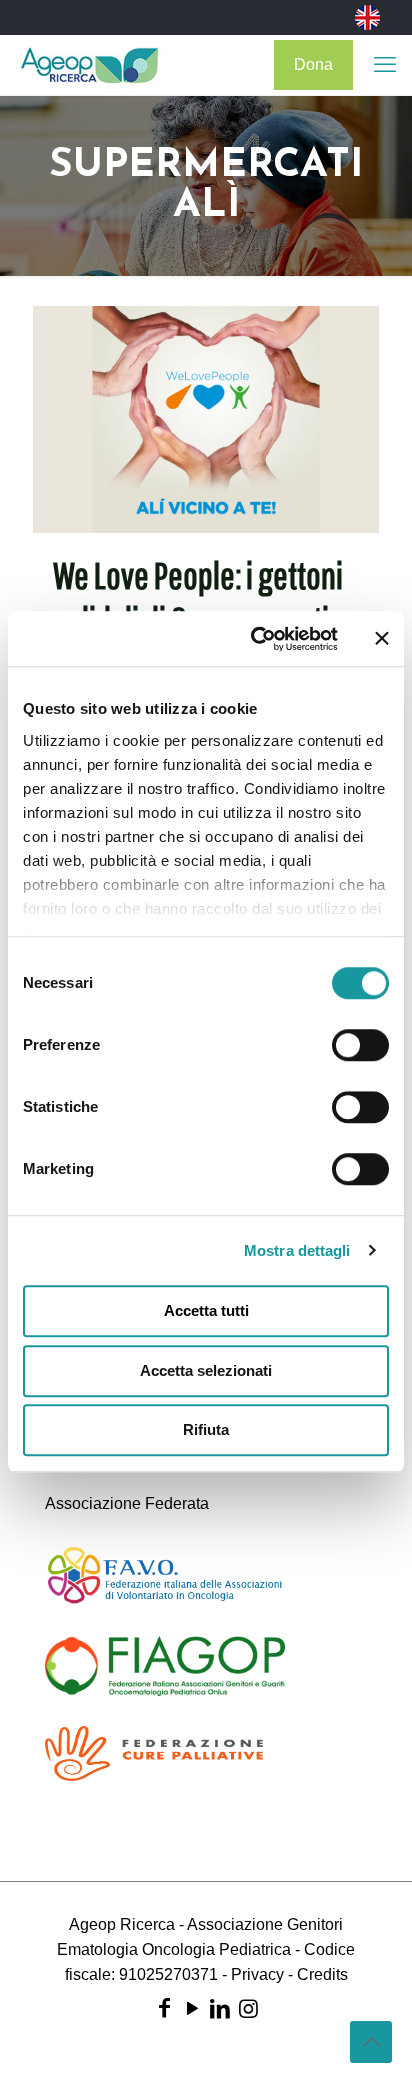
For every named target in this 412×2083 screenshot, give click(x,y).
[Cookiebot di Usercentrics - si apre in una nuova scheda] (255, 639)
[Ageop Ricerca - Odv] (89, 65)
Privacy (257, 1974)
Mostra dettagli (297, 1250)
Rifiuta (206, 1429)
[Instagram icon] (248, 2008)
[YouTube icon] (192, 2008)
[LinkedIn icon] (220, 2008)
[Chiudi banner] (382, 639)
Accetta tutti (206, 1310)
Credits (322, 1974)
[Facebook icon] (164, 2008)
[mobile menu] (385, 65)
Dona (313, 64)
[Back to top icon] (371, 2042)
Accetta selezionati (206, 1370)
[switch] (360, 1045)
